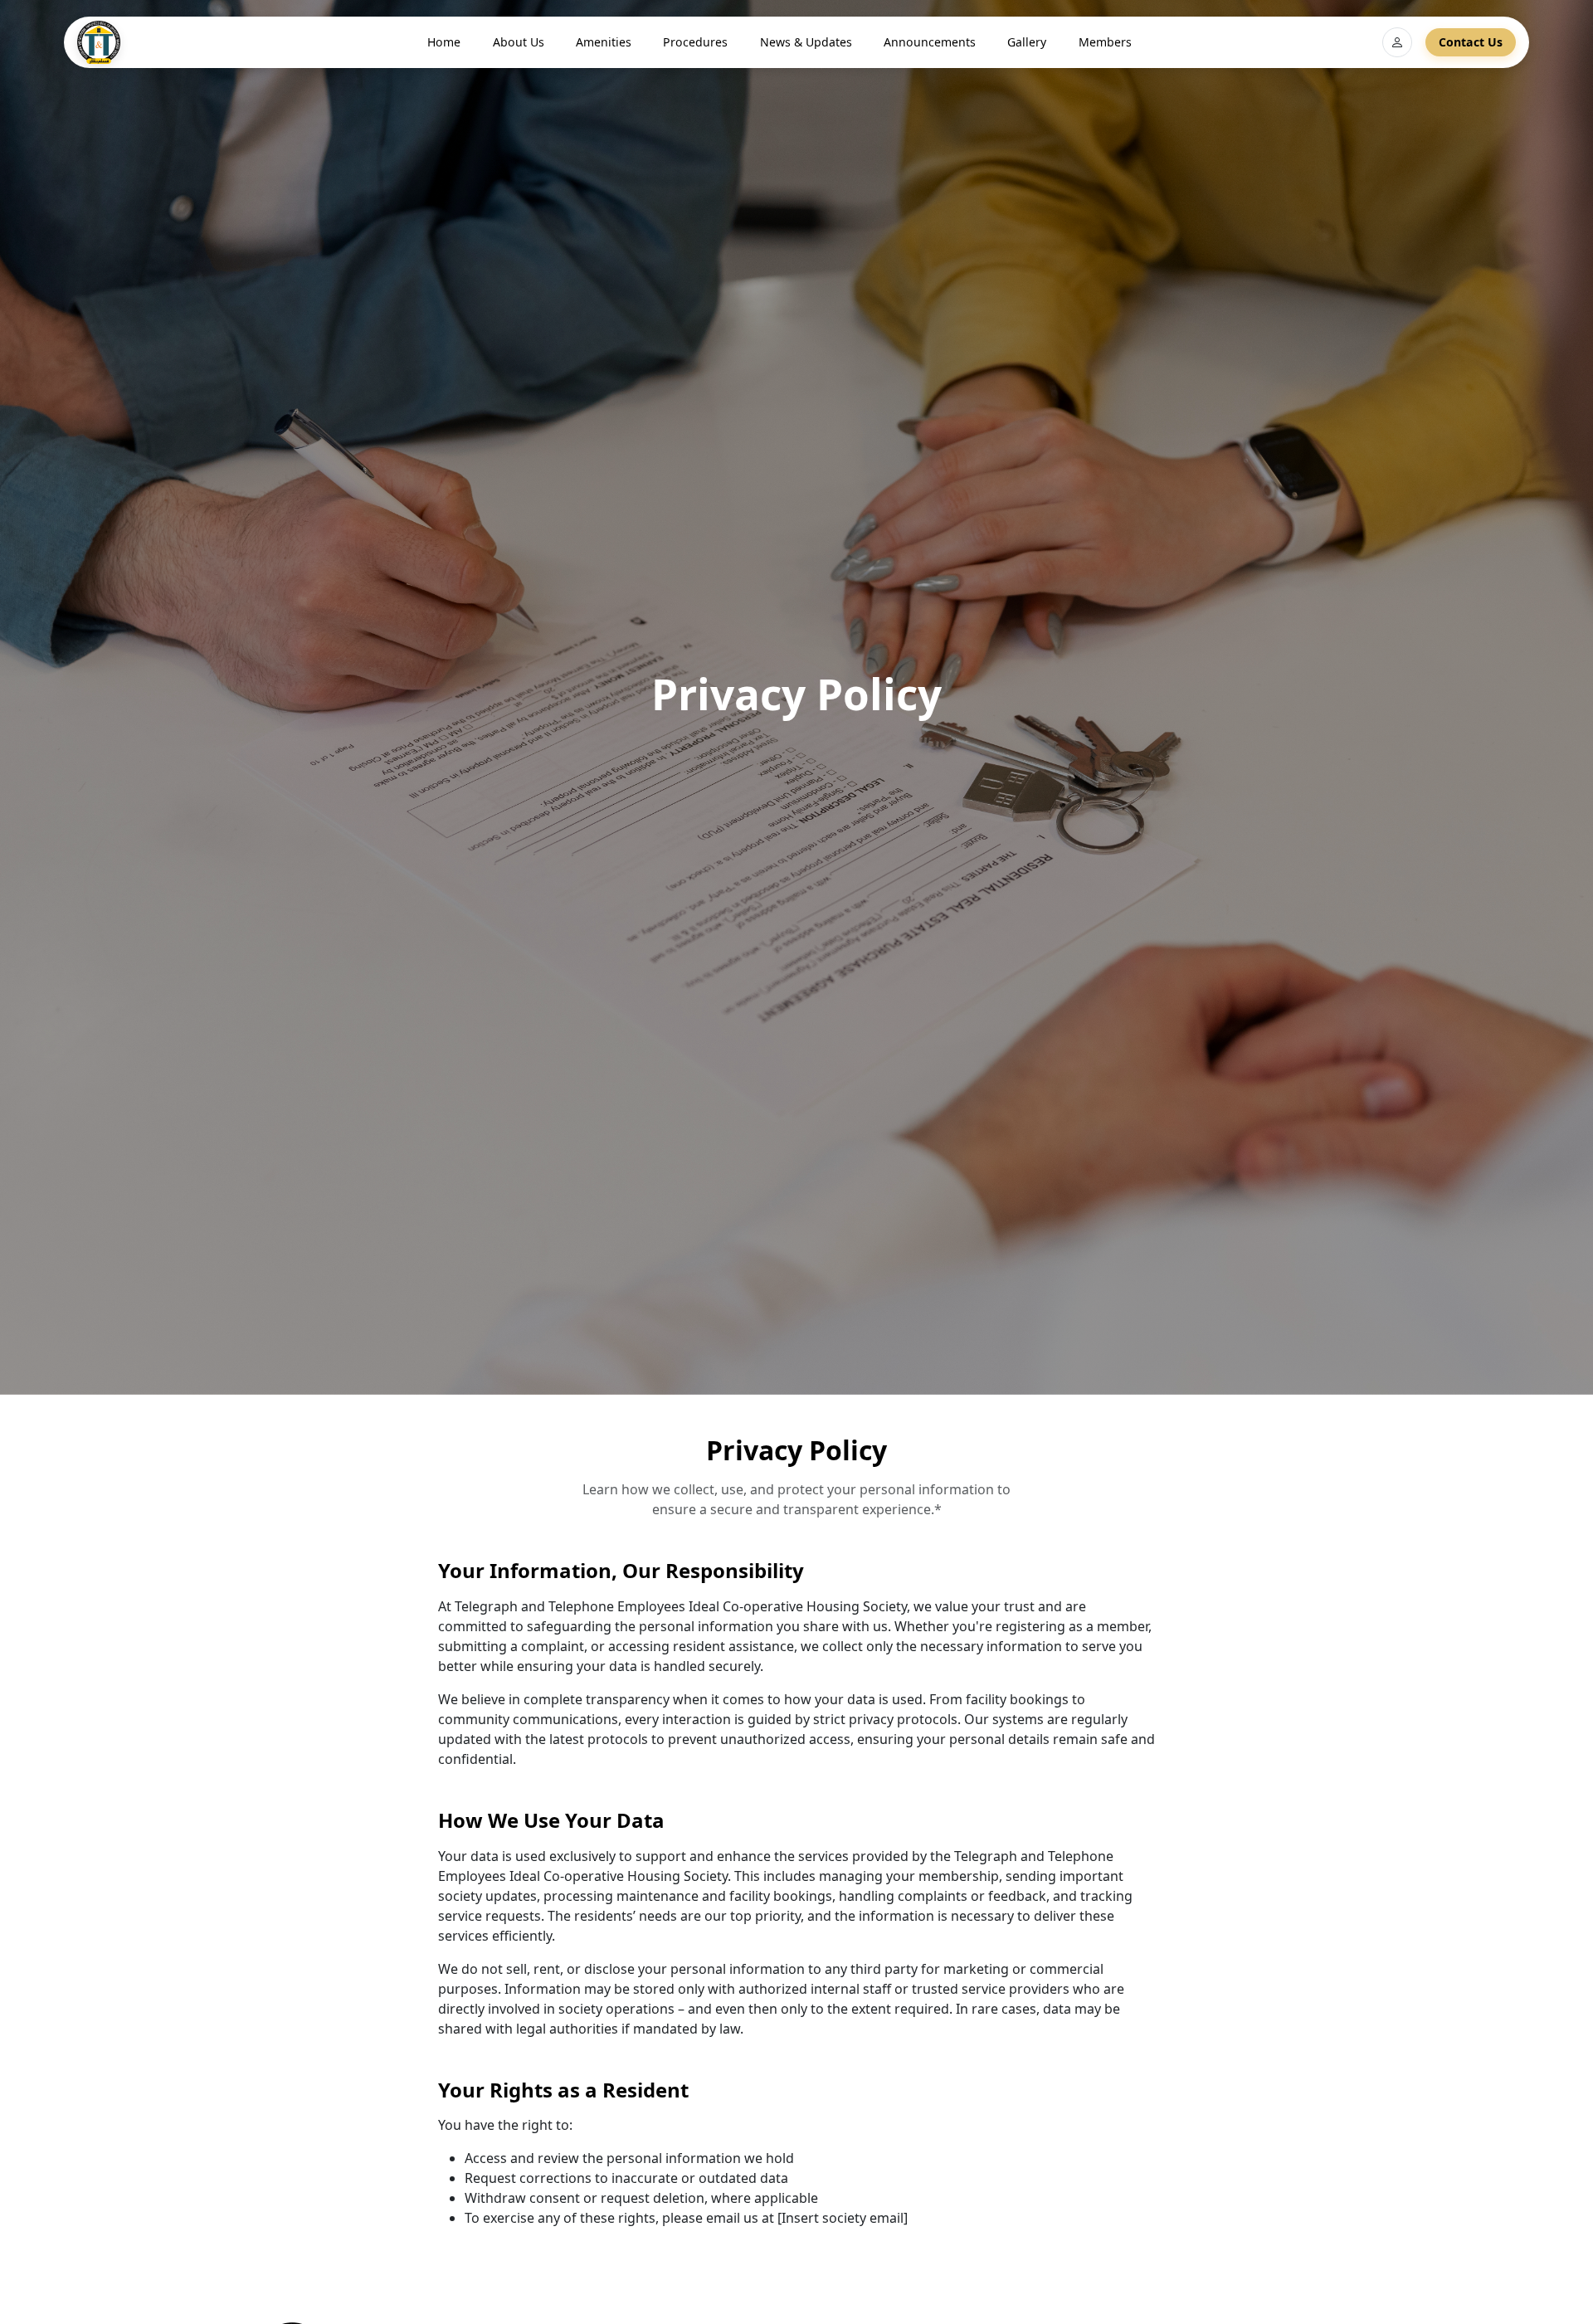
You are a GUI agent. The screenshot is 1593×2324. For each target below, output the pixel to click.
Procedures (695, 42)
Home (444, 42)
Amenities (604, 42)
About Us (519, 42)
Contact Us (1471, 42)
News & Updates (806, 42)
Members (1105, 42)
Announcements (930, 42)
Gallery (1027, 42)
